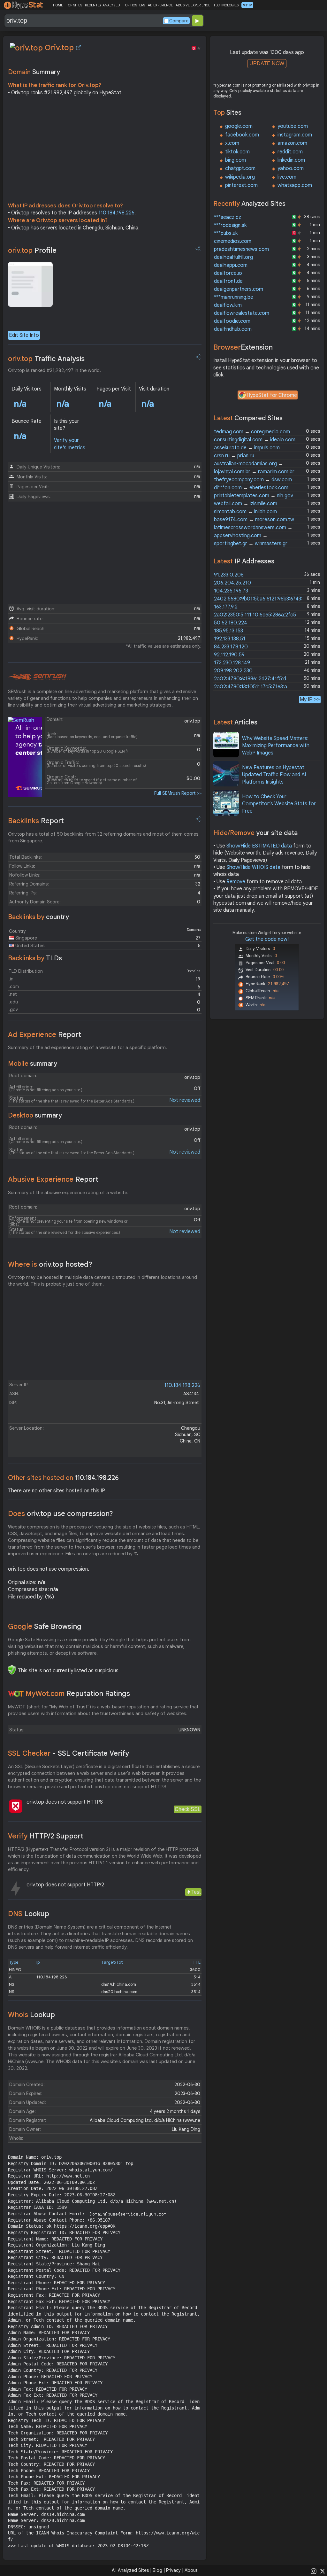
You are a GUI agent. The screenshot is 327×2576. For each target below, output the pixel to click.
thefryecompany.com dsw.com (253, 480)
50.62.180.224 (231, 623)
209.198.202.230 (233, 671)
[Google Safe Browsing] (12, 1670)
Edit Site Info (24, 335)
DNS (29, 1914)
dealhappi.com (231, 265)
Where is (50, 1264)
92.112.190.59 (229, 655)
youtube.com (293, 126)
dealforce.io (228, 273)
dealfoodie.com (232, 321)
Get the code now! (267, 939)
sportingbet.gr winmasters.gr (251, 544)
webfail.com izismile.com (246, 504)
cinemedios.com (233, 241)
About (191, 2570)
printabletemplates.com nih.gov (254, 496)
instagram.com (295, 135)
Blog (157, 2570)
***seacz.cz (228, 217)
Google (45, 1626)
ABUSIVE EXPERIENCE (193, 5)
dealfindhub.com (233, 329)
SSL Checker (68, 1753)
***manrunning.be (234, 297)
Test (196, 1892)
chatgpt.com (240, 168)
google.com (239, 126)
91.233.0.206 (229, 575)
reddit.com (290, 152)
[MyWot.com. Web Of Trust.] (16, 1694)
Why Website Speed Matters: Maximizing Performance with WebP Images (276, 746)
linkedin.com (291, 160)
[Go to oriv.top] (79, 48)
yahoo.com (291, 168)
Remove (236, 882)
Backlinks (36, 821)
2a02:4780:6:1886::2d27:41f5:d (250, 679)
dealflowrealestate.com (242, 313)
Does (61, 1514)
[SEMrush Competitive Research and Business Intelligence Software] (37, 677)
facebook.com (242, 135)
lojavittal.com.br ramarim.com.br (254, 472)
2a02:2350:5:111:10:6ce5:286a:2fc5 (255, 615)
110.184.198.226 (116, 213)
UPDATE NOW (267, 63)
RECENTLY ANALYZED (102, 5)
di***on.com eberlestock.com (251, 488)
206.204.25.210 (232, 583)
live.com (287, 177)
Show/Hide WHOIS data (253, 867)
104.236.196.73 (231, 591)
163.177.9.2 (226, 607)
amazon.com (292, 143)
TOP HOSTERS (134, 5)
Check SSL (188, 1809)
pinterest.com (241, 185)
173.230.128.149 (232, 663)
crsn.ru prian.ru (234, 456)
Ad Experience (45, 1035)
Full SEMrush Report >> (178, 793)
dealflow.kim (228, 305)
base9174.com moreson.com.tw (254, 520)
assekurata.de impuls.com (247, 448)
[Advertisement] (105, 151)
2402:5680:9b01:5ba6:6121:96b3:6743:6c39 (264, 599)
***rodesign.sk (230, 225)
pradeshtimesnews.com (241, 249)
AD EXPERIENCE (160, 5)
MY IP (247, 5)
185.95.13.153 (228, 631)
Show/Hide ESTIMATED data (259, 846)
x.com (232, 143)
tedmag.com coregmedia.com (252, 432)
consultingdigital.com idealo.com (255, 440)
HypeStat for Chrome (272, 395)
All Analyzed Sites (130, 2570)
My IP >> (310, 699)
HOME (58, 5)
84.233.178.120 (231, 647)
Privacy (173, 2570)
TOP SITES (74, 5)
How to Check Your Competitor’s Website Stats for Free (279, 804)
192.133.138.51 (230, 639)
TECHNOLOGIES (226, 5)
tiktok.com (237, 152)
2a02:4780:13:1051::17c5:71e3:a (251, 687)
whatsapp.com (295, 185)
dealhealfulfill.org (233, 257)
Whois (31, 2015)
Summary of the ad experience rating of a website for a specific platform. (87, 1048)
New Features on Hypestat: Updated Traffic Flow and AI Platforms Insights (274, 775)
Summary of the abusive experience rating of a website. (68, 1193)
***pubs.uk (226, 233)
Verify (46, 1836)
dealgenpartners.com (239, 289)
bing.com (236, 160)
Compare (179, 21)
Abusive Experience (53, 1179)
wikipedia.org (240, 177)
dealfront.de (228, 281)
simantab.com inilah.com (245, 512)
